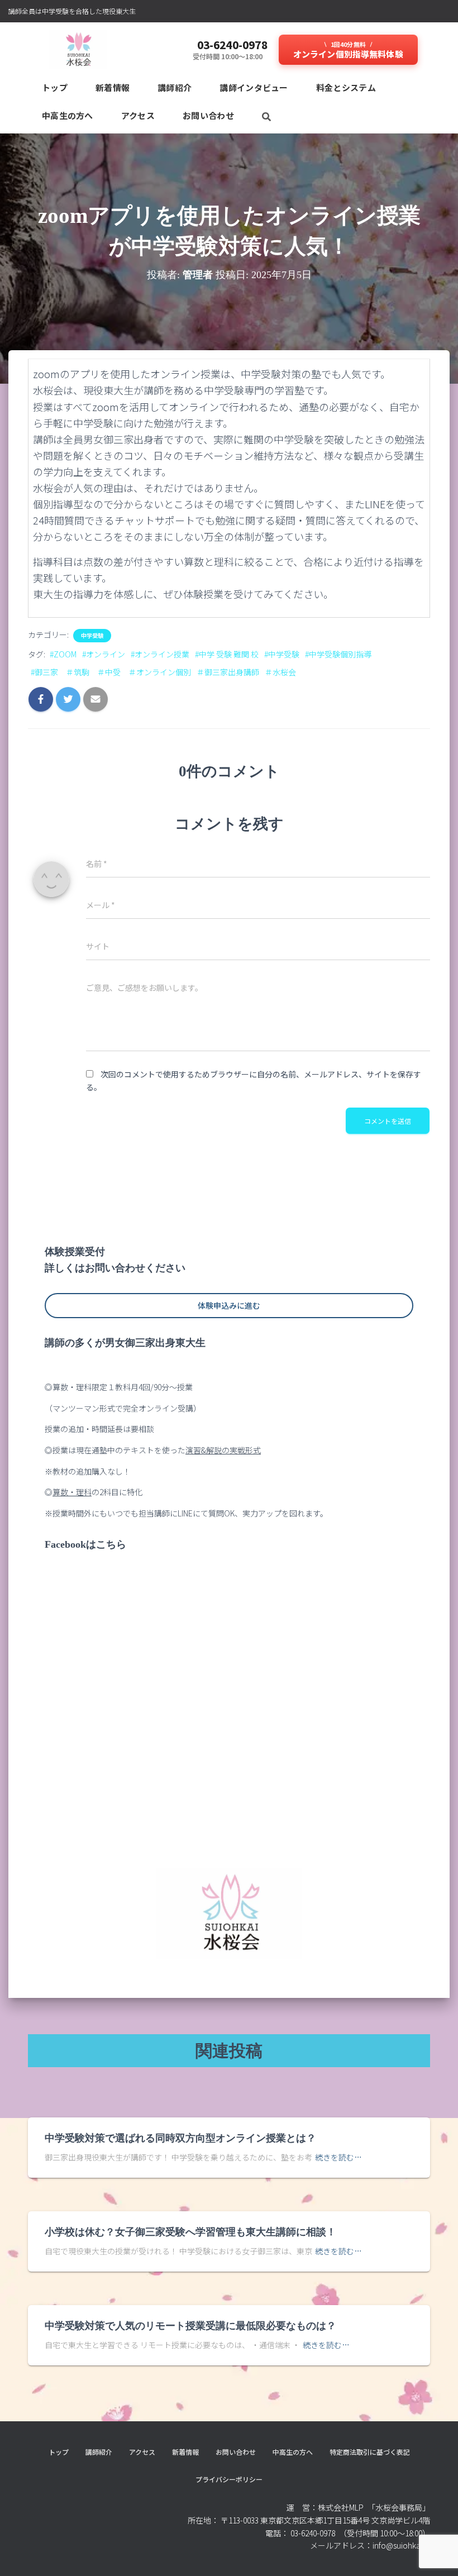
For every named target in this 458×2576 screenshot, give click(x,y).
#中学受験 (282, 654)
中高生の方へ (68, 115)
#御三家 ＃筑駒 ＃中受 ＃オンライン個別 (111, 672)
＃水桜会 (280, 672)
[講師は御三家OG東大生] (78, 50)
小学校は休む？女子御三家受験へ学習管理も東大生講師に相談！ (190, 2232)
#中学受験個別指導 (338, 654)
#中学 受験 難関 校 (227, 654)
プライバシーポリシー (229, 2479)
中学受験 (92, 636)
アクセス (138, 115)
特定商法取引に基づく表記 (370, 2452)
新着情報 (113, 87)
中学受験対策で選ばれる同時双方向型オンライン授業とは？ (180, 2138)
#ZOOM (63, 654)
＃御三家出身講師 (228, 672)
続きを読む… (338, 2157)
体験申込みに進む (229, 1305)
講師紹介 (175, 87)
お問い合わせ (208, 115)
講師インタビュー (254, 87)
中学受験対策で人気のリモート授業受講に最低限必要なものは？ (190, 2326)
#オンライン (104, 654)
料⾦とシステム (346, 87)
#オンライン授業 (160, 654)
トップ (55, 87)
